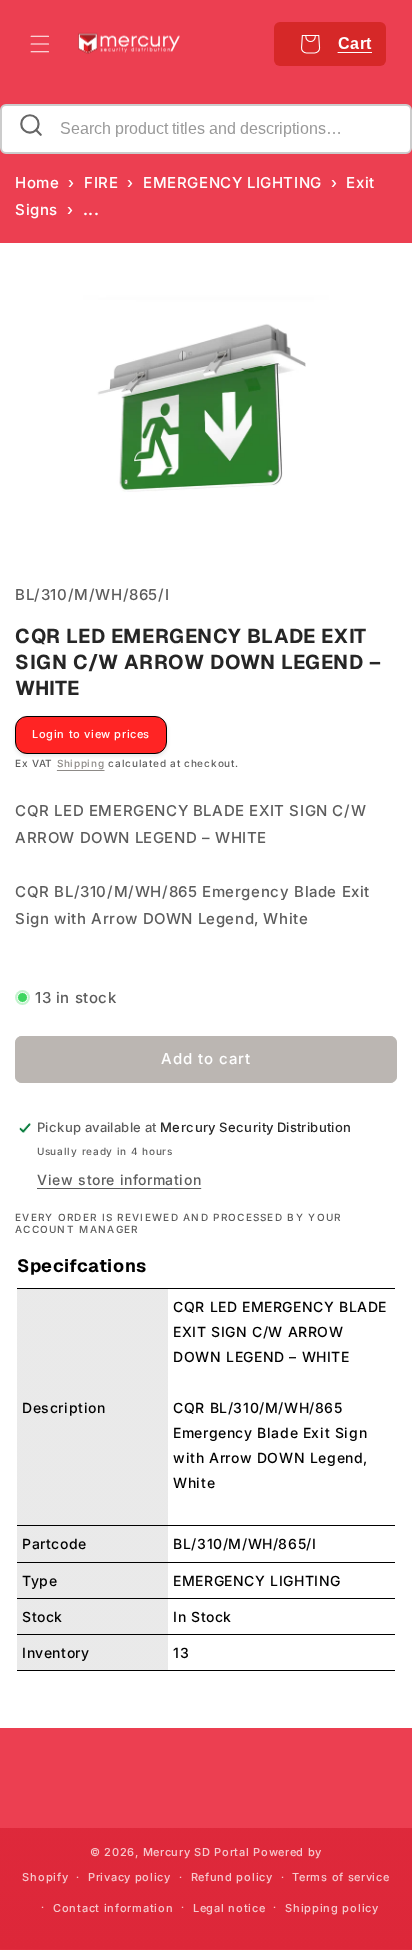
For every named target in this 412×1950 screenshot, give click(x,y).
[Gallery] (206, 413)
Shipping (81, 763)
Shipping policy (332, 1908)
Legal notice (229, 1908)
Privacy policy (129, 1877)
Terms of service (340, 1877)
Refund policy (232, 1877)
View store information (119, 1179)
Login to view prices (91, 734)
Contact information (113, 1908)
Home (37, 182)
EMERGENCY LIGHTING (232, 182)
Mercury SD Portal (196, 1852)
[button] (40, 44)
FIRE (101, 182)
